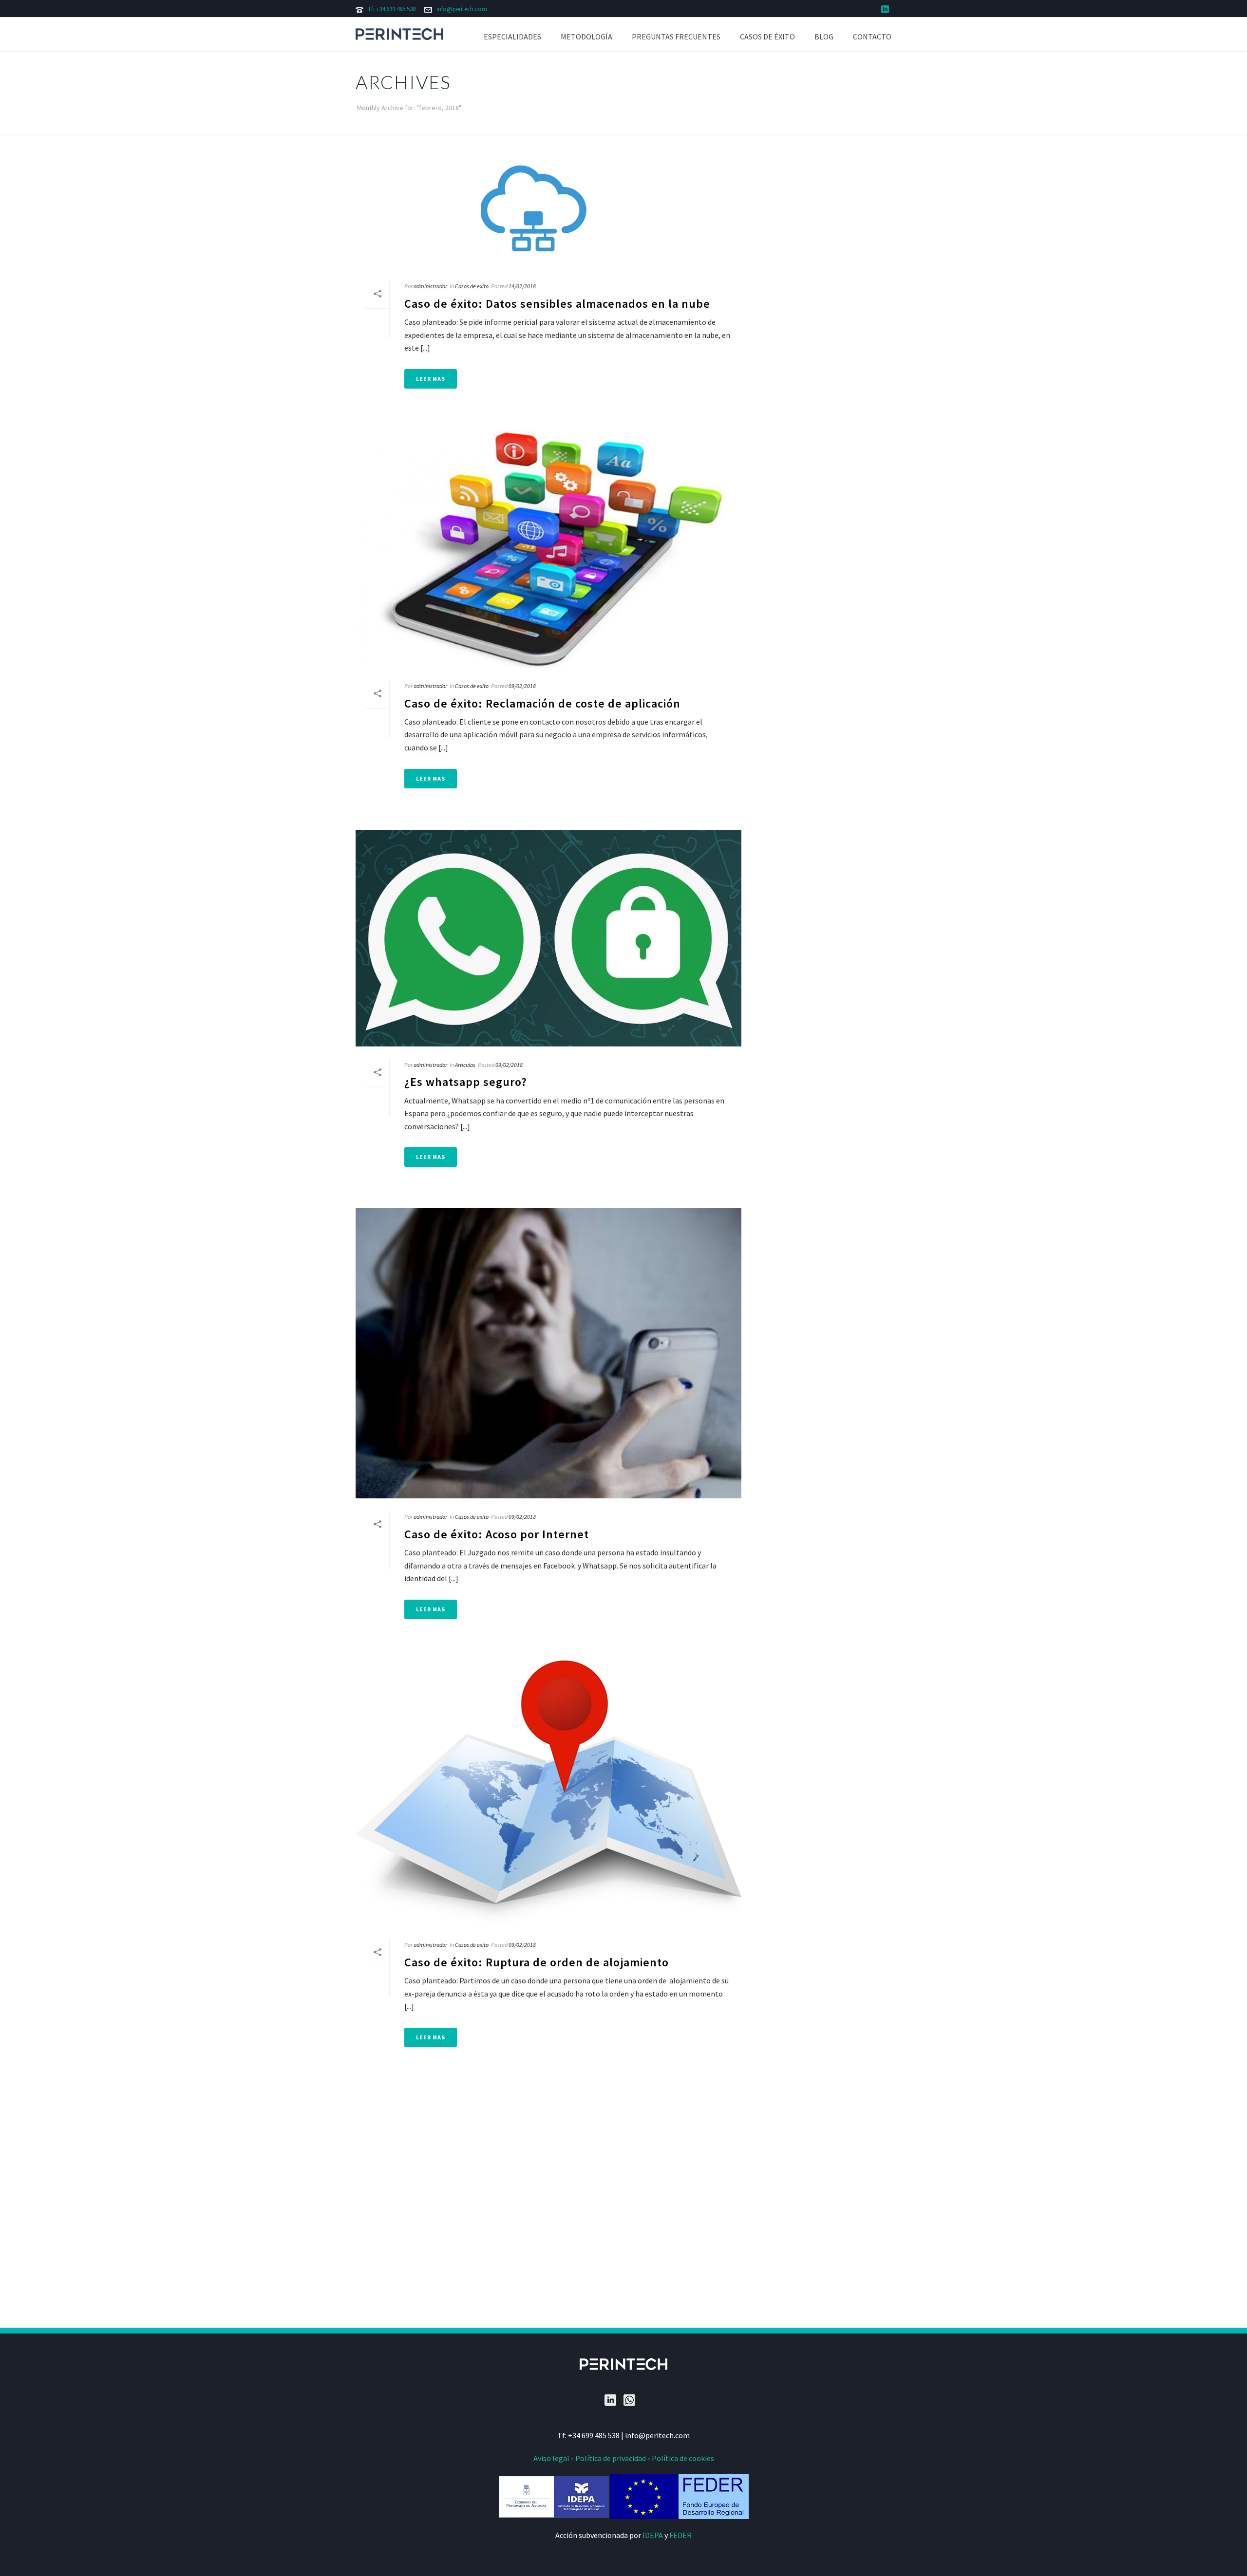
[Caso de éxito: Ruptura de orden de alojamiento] (548, 1794)
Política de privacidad (611, 2458)
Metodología (586, 37)
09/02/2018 (522, 686)
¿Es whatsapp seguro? (466, 1082)
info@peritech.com (462, 9)
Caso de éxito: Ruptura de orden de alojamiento (537, 1962)
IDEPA (653, 2535)
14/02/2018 (522, 286)
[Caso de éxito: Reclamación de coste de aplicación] (548, 549)
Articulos (465, 1065)
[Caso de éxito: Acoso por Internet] (548, 1353)
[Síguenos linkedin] (610, 2401)
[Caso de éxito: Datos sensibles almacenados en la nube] (548, 214)
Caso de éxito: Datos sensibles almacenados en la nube (557, 304)
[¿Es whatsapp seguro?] (548, 938)
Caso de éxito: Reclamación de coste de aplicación (542, 703)
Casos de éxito (767, 37)
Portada (792, 126)
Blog (824, 37)
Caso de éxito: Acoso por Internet (497, 1534)
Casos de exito (472, 286)
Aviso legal (551, 2458)
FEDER (680, 2535)
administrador (430, 286)
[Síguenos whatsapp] (629, 2401)
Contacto (872, 37)
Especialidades (512, 37)
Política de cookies (683, 2458)
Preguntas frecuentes (676, 37)
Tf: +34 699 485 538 (392, 9)
